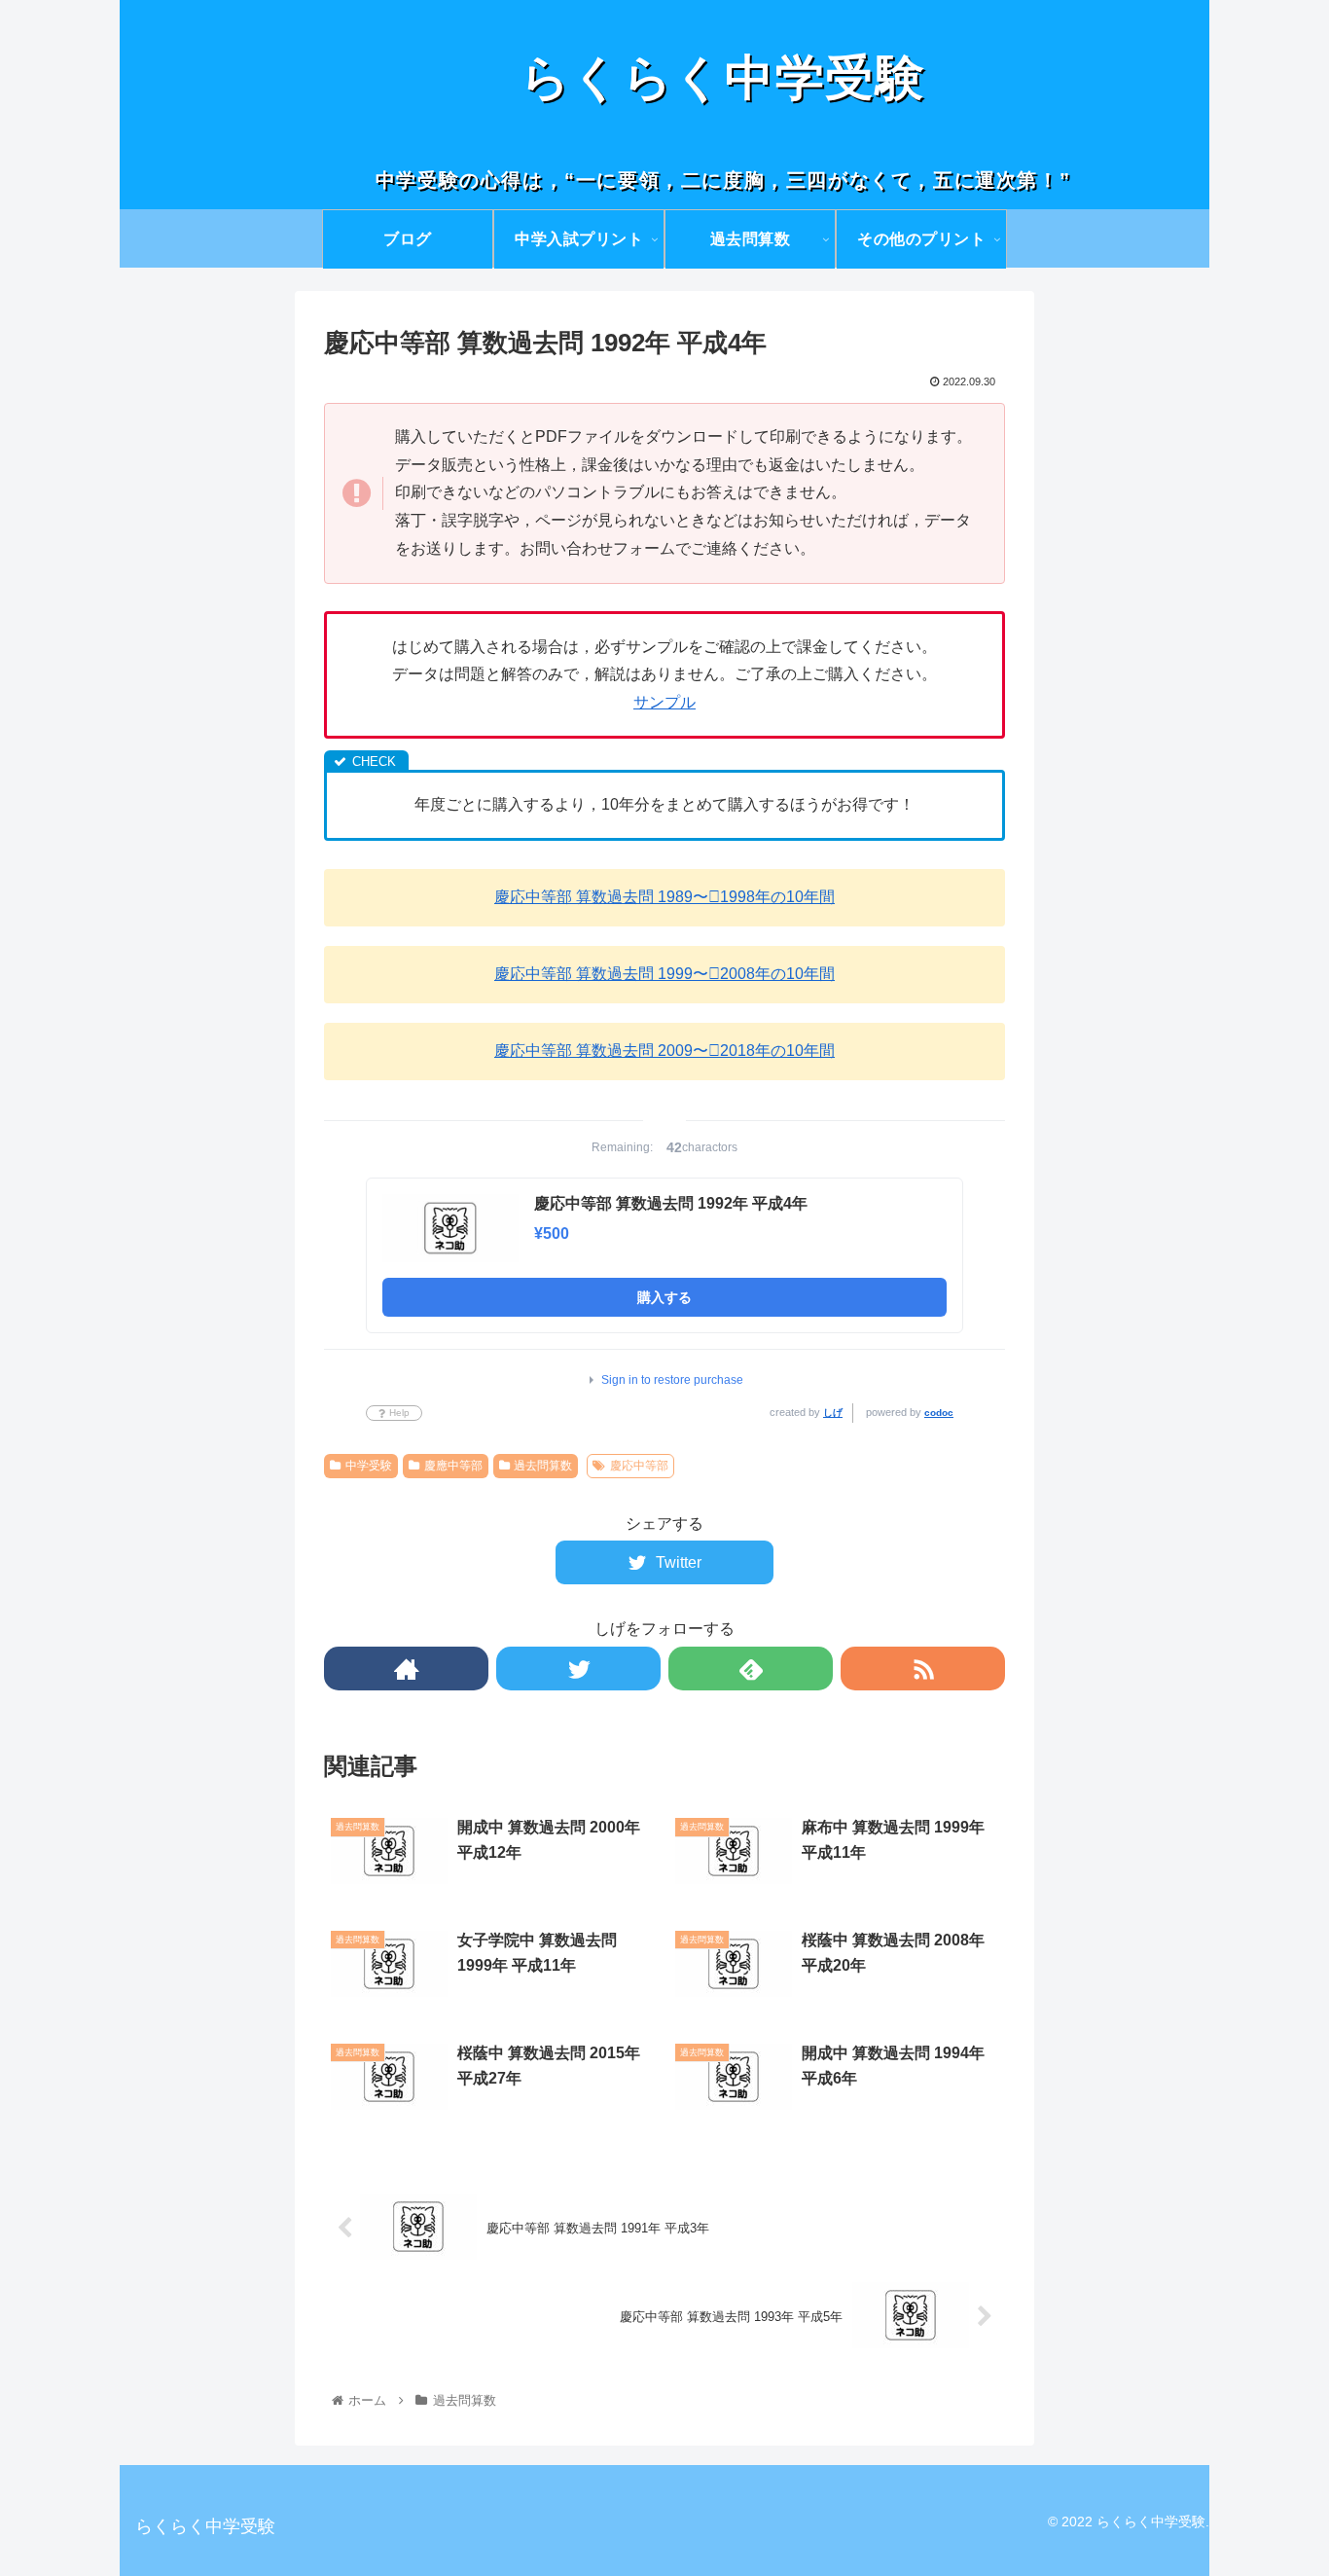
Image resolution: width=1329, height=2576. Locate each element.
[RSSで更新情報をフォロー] (923, 1669)
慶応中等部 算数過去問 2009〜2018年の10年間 (664, 1051)
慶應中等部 (453, 1466)
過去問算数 (543, 1466)
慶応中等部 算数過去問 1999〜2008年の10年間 (664, 974)
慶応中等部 (639, 1466)
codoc (939, 1413)
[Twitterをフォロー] (578, 1669)
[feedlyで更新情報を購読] (751, 1669)
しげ (833, 1413)
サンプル (664, 702)
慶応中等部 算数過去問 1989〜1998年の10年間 (664, 897)
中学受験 (369, 1466)
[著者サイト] (406, 1669)
